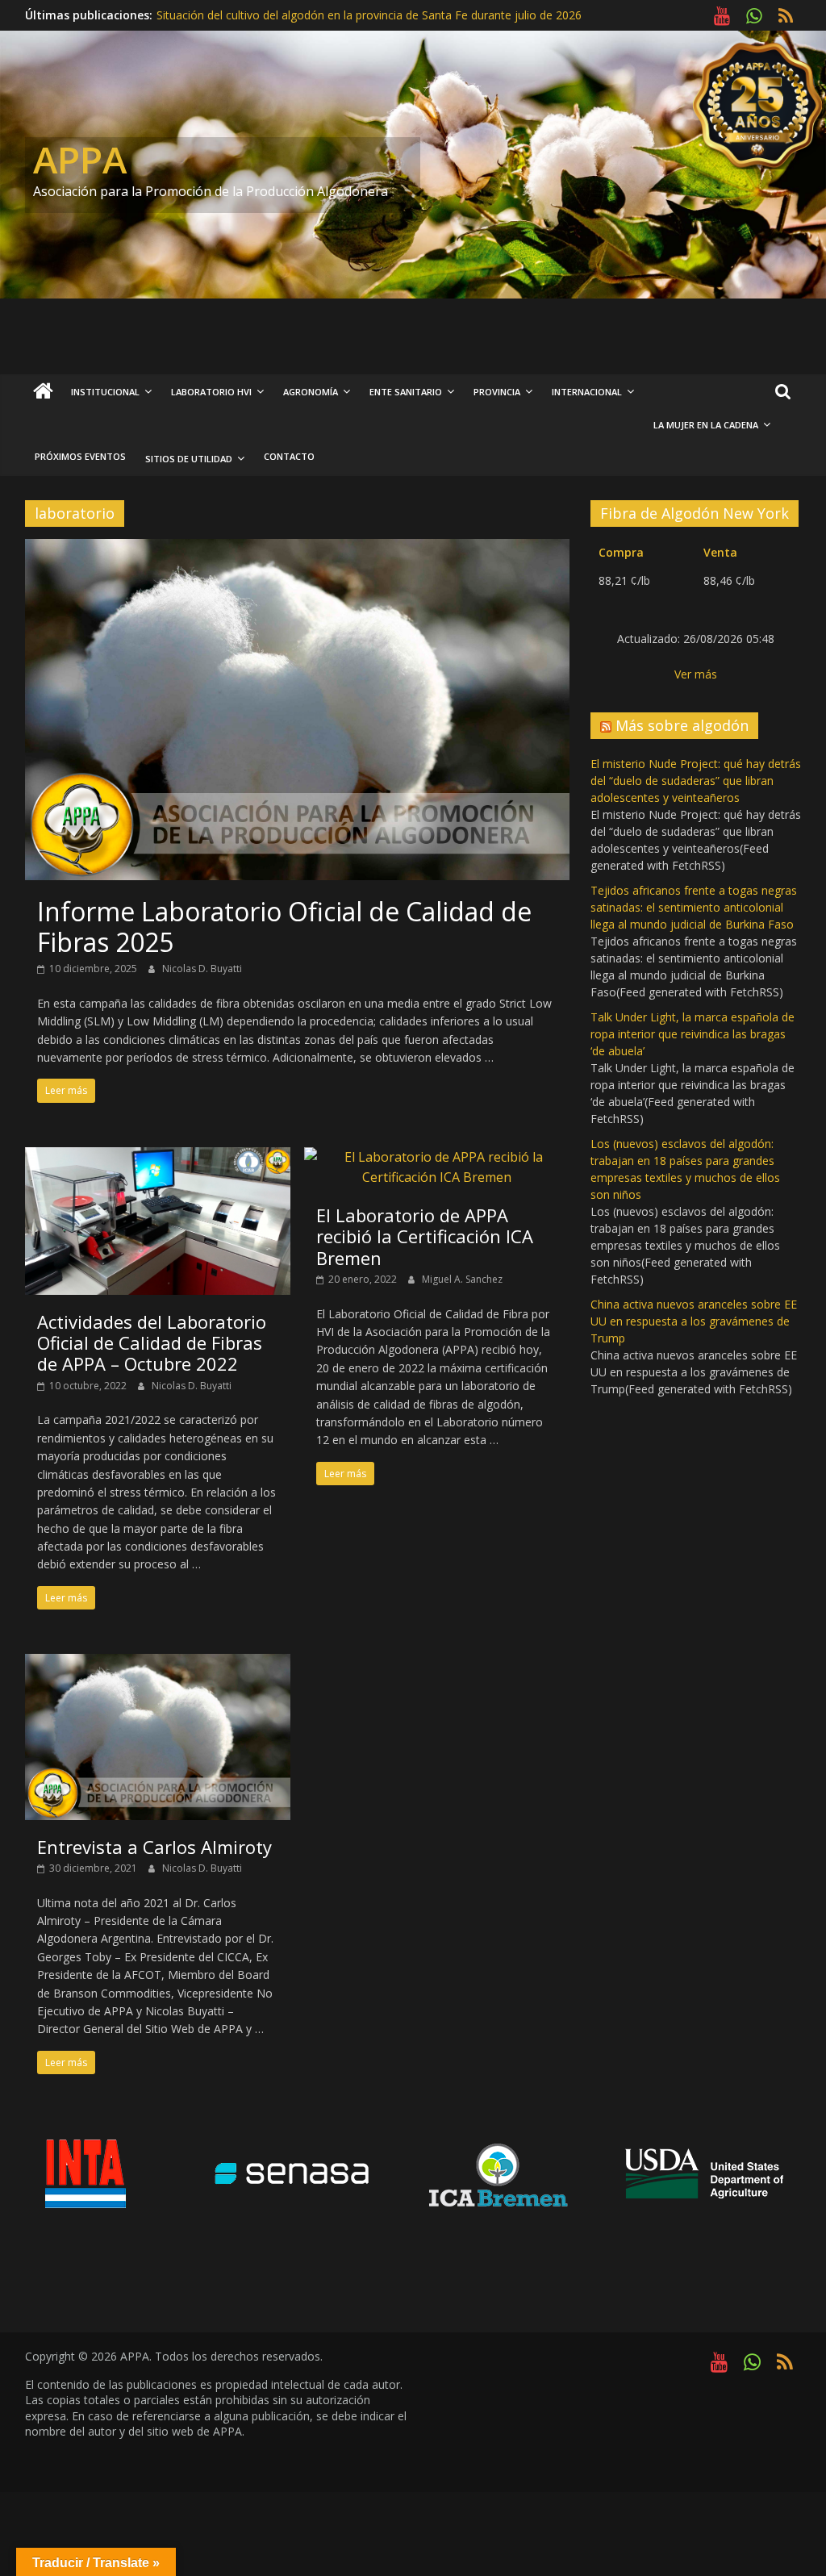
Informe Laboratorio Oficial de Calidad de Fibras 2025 (284, 927)
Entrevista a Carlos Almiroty (154, 1847)
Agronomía (311, 392)
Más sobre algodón (682, 725)
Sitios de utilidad (189, 459)
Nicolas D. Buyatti (202, 969)
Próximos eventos (80, 456)
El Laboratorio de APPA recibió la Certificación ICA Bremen (425, 1236)
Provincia (497, 392)
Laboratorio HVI (211, 392)
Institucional (105, 392)
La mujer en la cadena (706, 425)
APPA (80, 159)
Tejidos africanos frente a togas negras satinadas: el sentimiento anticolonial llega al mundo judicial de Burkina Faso (694, 907)
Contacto (289, 456)
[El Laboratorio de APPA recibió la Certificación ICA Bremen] (437, 1157)
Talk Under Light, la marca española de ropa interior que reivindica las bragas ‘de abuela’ (693, 1034)
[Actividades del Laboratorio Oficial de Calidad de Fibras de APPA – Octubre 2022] (158, 1157)
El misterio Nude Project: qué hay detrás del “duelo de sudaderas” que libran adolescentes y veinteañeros (696, 781)
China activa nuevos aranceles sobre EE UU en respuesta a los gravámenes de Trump (694, 1321)
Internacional (587, 392)
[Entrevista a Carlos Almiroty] (158, 1664)
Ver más (696, 674)
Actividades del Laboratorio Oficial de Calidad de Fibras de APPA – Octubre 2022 (152, 1343)
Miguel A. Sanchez (462, 1279)
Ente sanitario (406, 392)
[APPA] (43, 392)
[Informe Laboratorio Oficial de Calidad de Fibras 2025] (297, 549)
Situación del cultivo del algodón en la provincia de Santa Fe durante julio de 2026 (369, 15)
